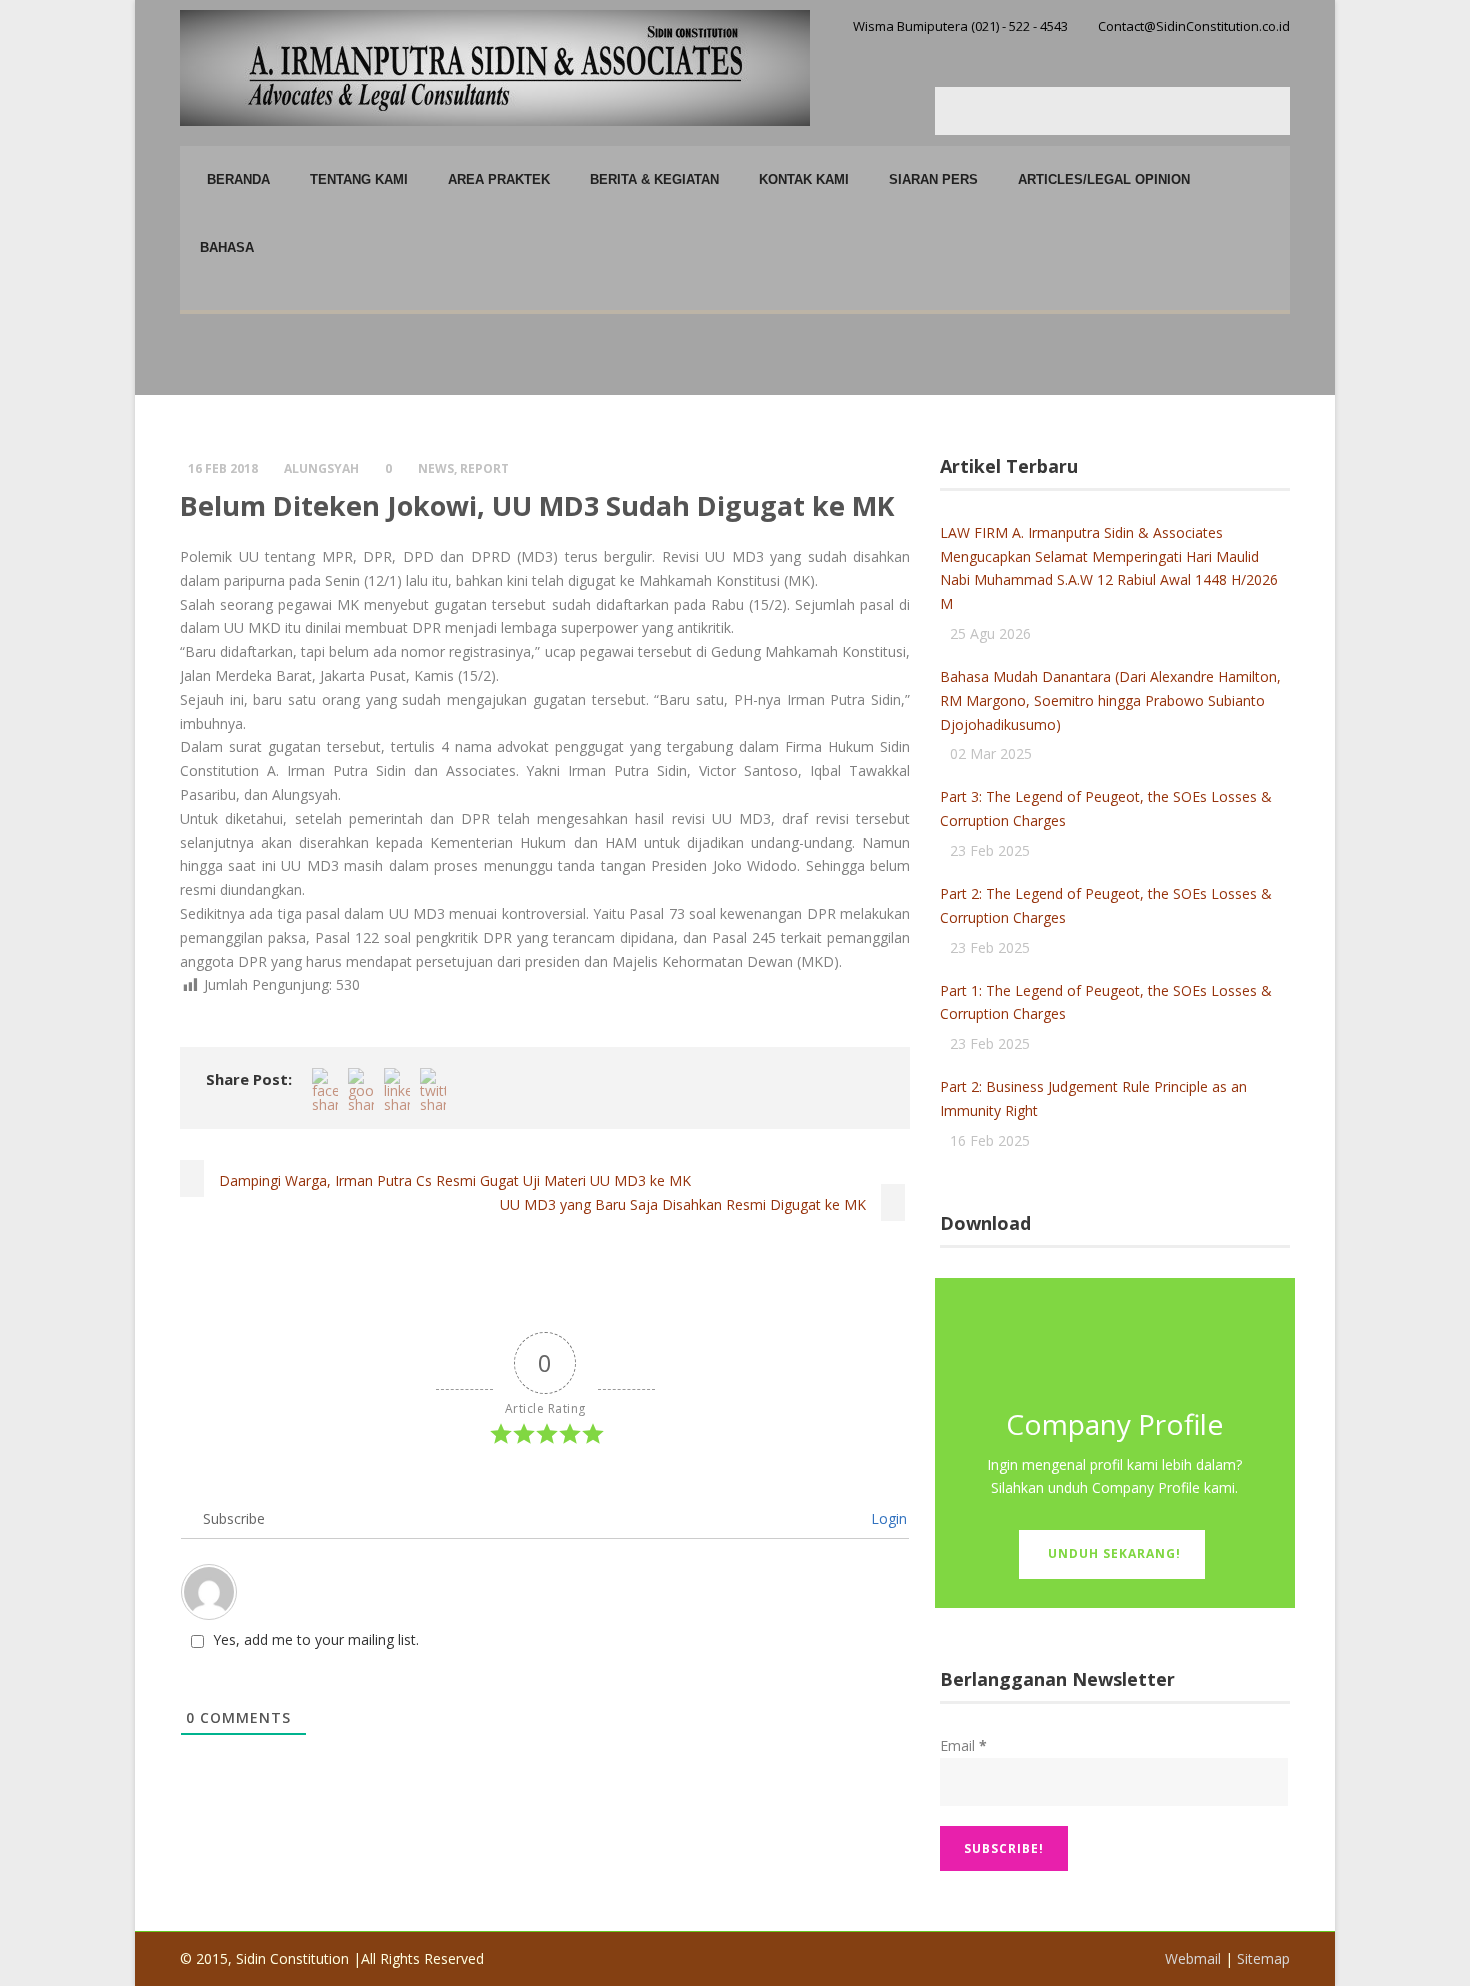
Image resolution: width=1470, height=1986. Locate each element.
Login (887, 1518)
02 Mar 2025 (991, 753)
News (436, 468)
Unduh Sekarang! (1114, 1553)
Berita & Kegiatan (654, 179)
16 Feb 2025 (990, 1140)
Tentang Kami (359, 179)
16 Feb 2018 (223, 468)
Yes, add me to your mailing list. (316, 1639)
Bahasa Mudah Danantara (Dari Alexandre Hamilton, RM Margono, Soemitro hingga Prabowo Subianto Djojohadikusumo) (1110, 700)
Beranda (238, 179)
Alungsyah (321, 468)
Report (484, 468)
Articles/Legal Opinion (1104, 179)
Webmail (1193, 1958)
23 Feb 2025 (990, 850)
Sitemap (1263, 1958)
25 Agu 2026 (990, 633)
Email (963, 1745)
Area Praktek (499, 179)
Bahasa (227, 247)
